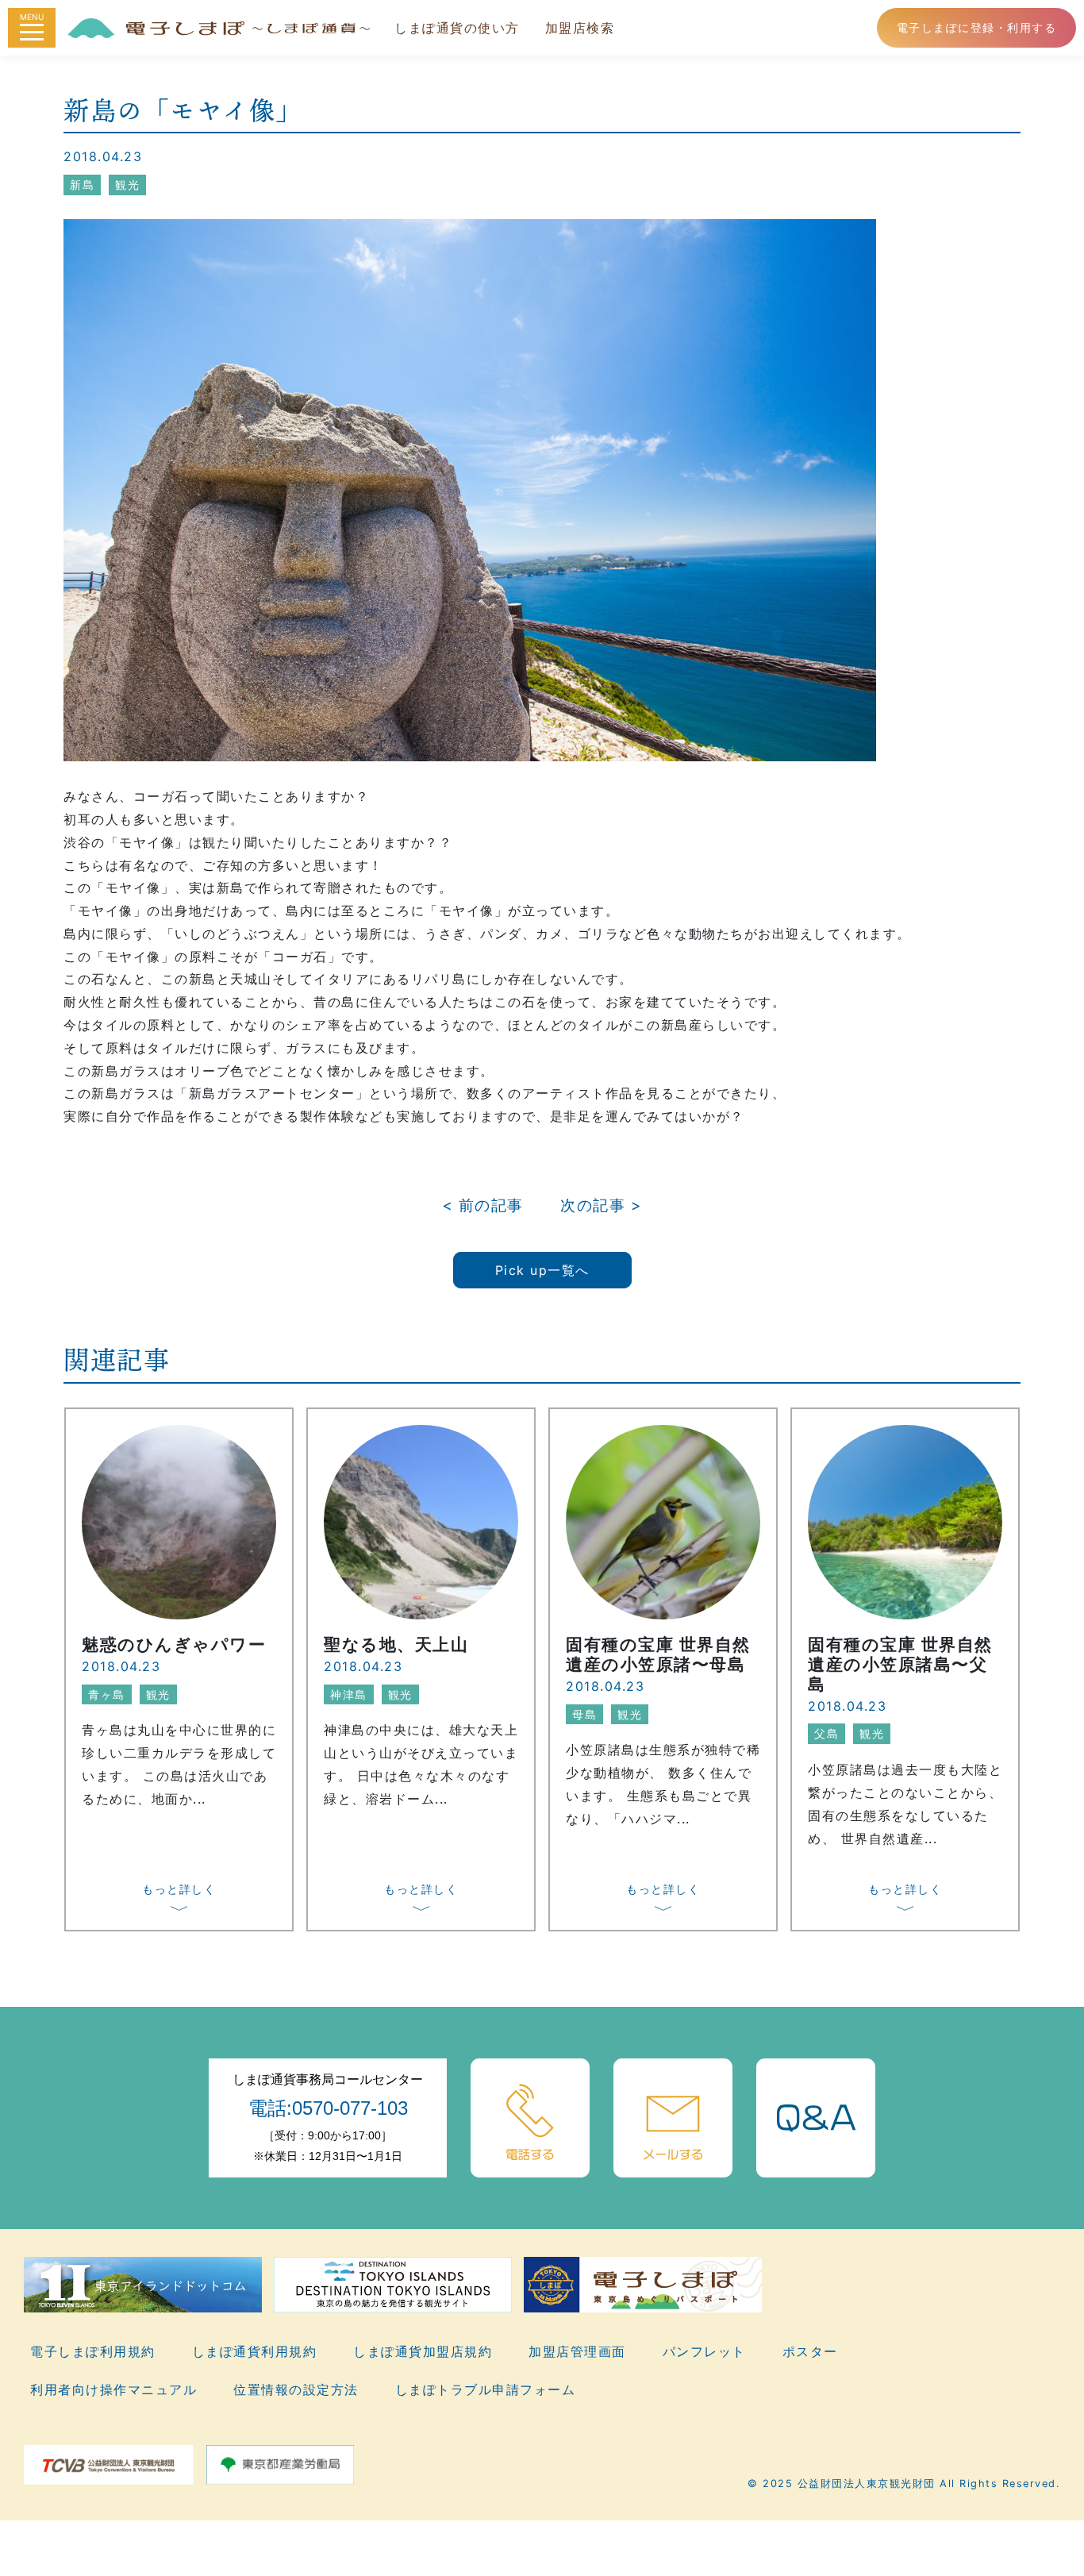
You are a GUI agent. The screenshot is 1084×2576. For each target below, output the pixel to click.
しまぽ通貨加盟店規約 (423, 2351)
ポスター (810, 2351)
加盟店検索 (580, 28)
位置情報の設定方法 (296, 2389)
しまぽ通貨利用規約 (255, 2351)
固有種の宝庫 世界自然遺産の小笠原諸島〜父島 (900, 1664)
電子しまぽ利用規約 (93, 2351)
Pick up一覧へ (542, 1270)
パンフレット (704, 2351)
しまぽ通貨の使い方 (457, 28)
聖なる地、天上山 (396, 1644)
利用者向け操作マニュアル (113, 2389)
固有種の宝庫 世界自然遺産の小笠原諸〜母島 (658, 1654)
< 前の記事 (483, 1205)
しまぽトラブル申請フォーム (486, 2389)
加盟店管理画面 (577, 2351)
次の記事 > (601, 1205)
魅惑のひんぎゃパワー (174, 1644)
